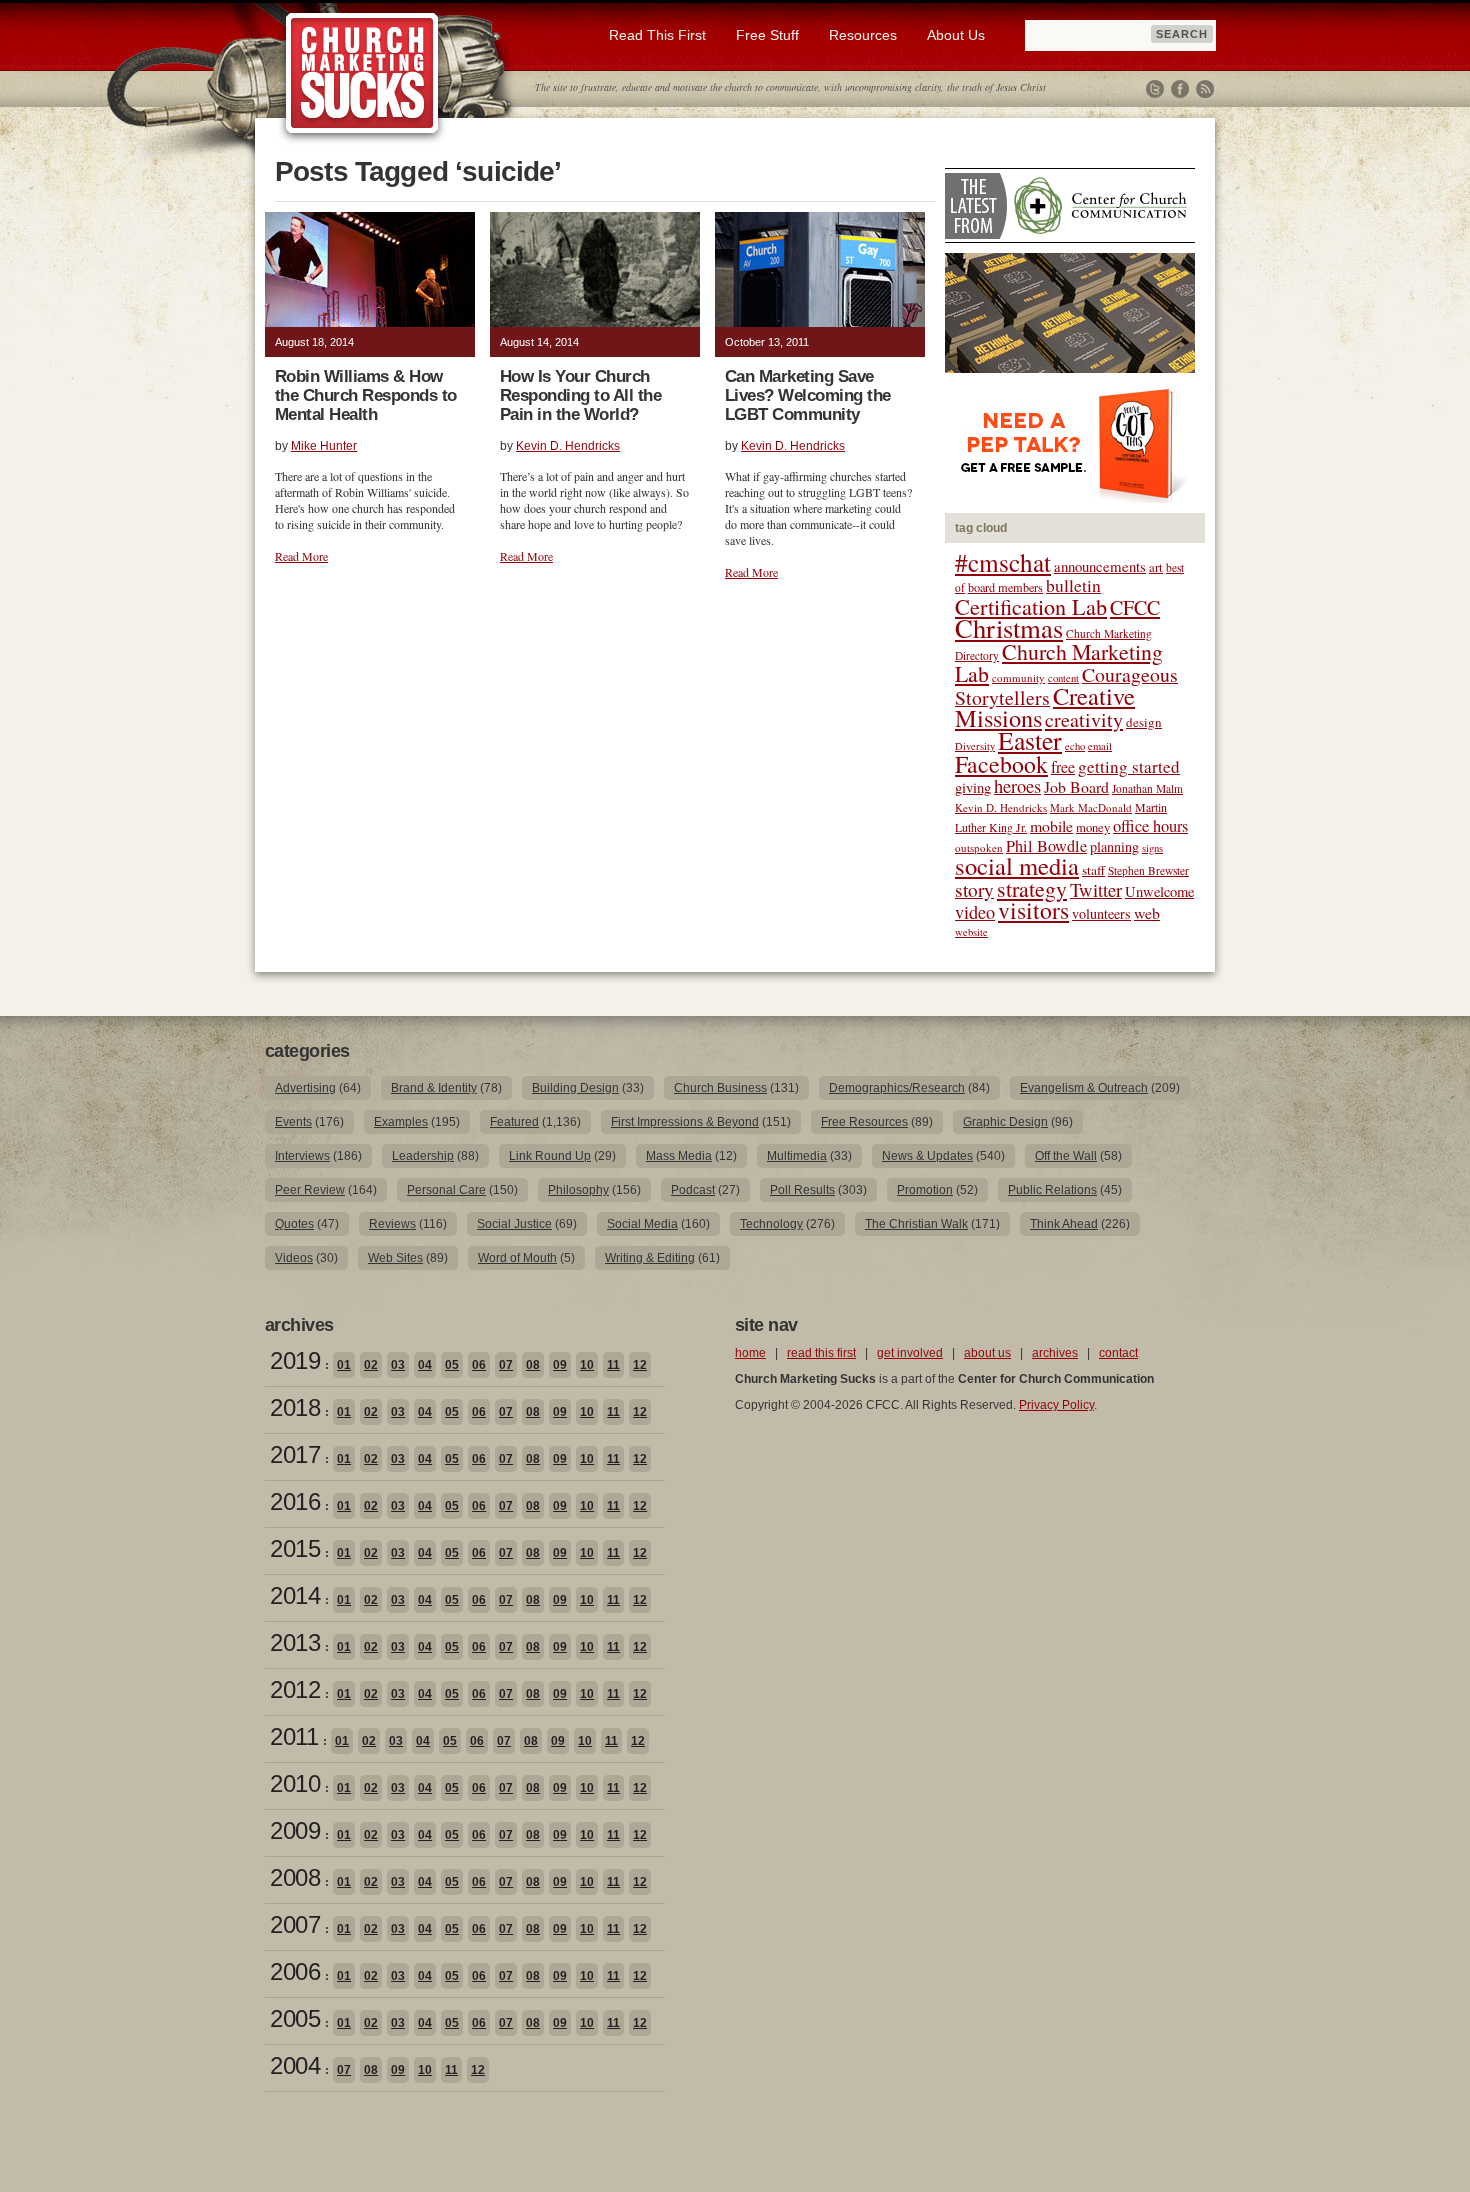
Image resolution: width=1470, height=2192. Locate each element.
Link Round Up (550, 1156)
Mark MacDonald (1091, 807)
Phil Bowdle (1046, 846)
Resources (863, 35)
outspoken (979, 847)
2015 (295, 1548)
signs (1152, 848)
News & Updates (927, 1156)
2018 (295, 1407)
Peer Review (310, 1190)
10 (587, 1365)
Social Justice (514, 1224)
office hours (1150, 826)
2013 (295, 1642)
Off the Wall (1066, 1156)
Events (293, 1122)
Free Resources (864, 1122)
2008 (295, 1877)
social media (1017, 865)
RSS (1205, 89)
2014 (295, 1595)
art (1156, 567)
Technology (771, 1224)
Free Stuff (767, 35)
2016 (295, 1501)
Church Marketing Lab (1059, 662)
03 (398, 1365)
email (1100, 746)
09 (560, 1365)
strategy (1032, 888)
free (1063, 767)
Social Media (642, 1224)
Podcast (693, 1190)
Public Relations (1052, 1190)
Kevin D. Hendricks (568, 446)
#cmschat (1003, 562)
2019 (295, 1360)
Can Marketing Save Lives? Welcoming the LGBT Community (808, 395)
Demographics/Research (897, 1088)
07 (506, 1365)
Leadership (423, 1156)
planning (1114, 846)
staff (1093, 870)
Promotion (925, 1190)
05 (452, 1365)
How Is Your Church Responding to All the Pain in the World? (580, 395)
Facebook (1180, 89)
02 (371, 1365)
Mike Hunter (324, 446)
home (750, 1353)
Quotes (294, 1224)
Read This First (657, 35)
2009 (295, 1830)
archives (1055, 1353)
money (1093, 827)
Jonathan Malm (1147, 788)
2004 (295, 2065)
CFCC (1135, 607)
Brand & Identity (434, 1088)
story (974, 889)
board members (1005, 587)
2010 (295, 1783)
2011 (294, 1736)
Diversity (975, 746)
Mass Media (679, 1156)
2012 (295, 1689)
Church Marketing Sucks (362, 74)
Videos (294, 1258)
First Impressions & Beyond (685, 1122)
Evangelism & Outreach (1084, 1088)
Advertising (305, 1088)
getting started (1129, 766)
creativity (1084, 719)
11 (613, 1365)
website (971, 932)
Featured (514, 1122)
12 (640, 1365)
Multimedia (797, 1156)
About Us (956, 35)
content (1063, 678)
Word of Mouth (517, 1258)
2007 (295, 1924)
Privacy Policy (1056, 1405)
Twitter (1155, 89)
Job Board (1076, 786)
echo (1075, 746)
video (975, 912)
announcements (1100, 566)
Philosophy (578, 1190)
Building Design (575, 1088)
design (1144, 722)
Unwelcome (1159, 891)
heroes (1017, 785)
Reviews (392, 1224)
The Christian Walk (916, 1224)
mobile (1051, 825)
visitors (1033, 910)
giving (973, 787)
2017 (295, 1454)
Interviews (302, 1156)
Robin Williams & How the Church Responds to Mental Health (366, 395)
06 (479, 1365)
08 (533, 1365)
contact (1118, 1353)
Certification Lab (1031, 606)
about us (987, 1353)
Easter (1030, 740)
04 (425, 1365)
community (1018, 677)
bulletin (1073, 585)
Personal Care (446, 1190)
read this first (821, 1353)
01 (344, 1365)
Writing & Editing (650, 1258)
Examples (401, 1122)
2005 (295, 2018)
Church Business (720, 1088)
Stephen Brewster (1148, 870)
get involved (910, 1353)
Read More (301, 556)
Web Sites (395, 1258)
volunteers (1101, 913)
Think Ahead (1064, 1224)
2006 (295, 1971)
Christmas (1009, 627)
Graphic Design (1005, 1122)
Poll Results (802, 1190)
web (1147, 912)
